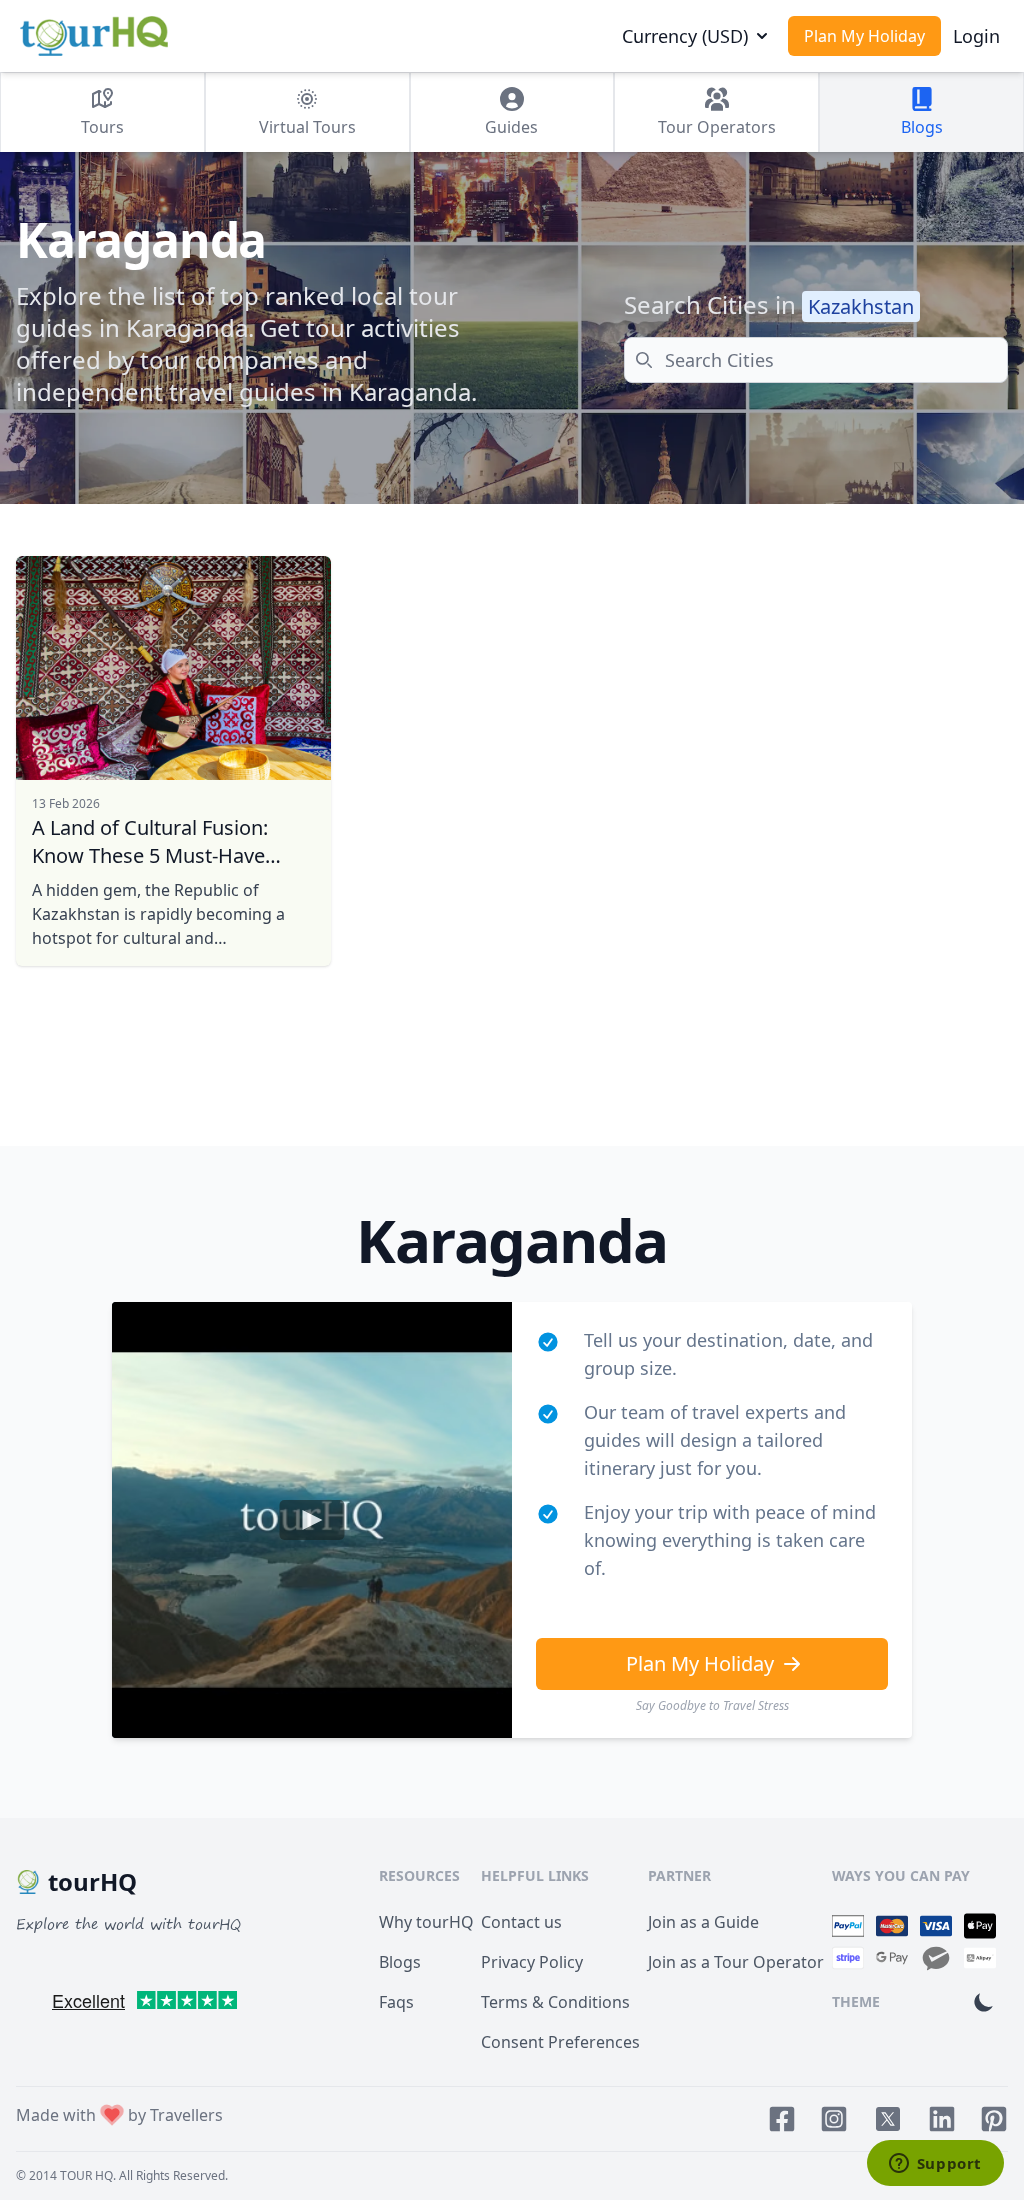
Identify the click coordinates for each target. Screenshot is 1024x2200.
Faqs (396, 2002)
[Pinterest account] (994, 2119)
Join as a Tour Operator (736, 1962)
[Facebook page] (782, 2119)
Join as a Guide (703, 1922)
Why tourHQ (426, 1922)
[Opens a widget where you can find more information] (935, 2165)
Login (976, 36)
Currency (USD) (685, 36)
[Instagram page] (834, 2119)
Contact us (521, 1922)
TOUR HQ (86, 2175)
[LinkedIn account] (942, 2119)
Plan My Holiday (864, 36)
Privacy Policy (532, 1962)
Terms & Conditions (555, 2002)
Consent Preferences (560, 2042)
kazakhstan (861, 306)
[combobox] (816, 360)
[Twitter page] (888, 2119)
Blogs (400, 1962)
